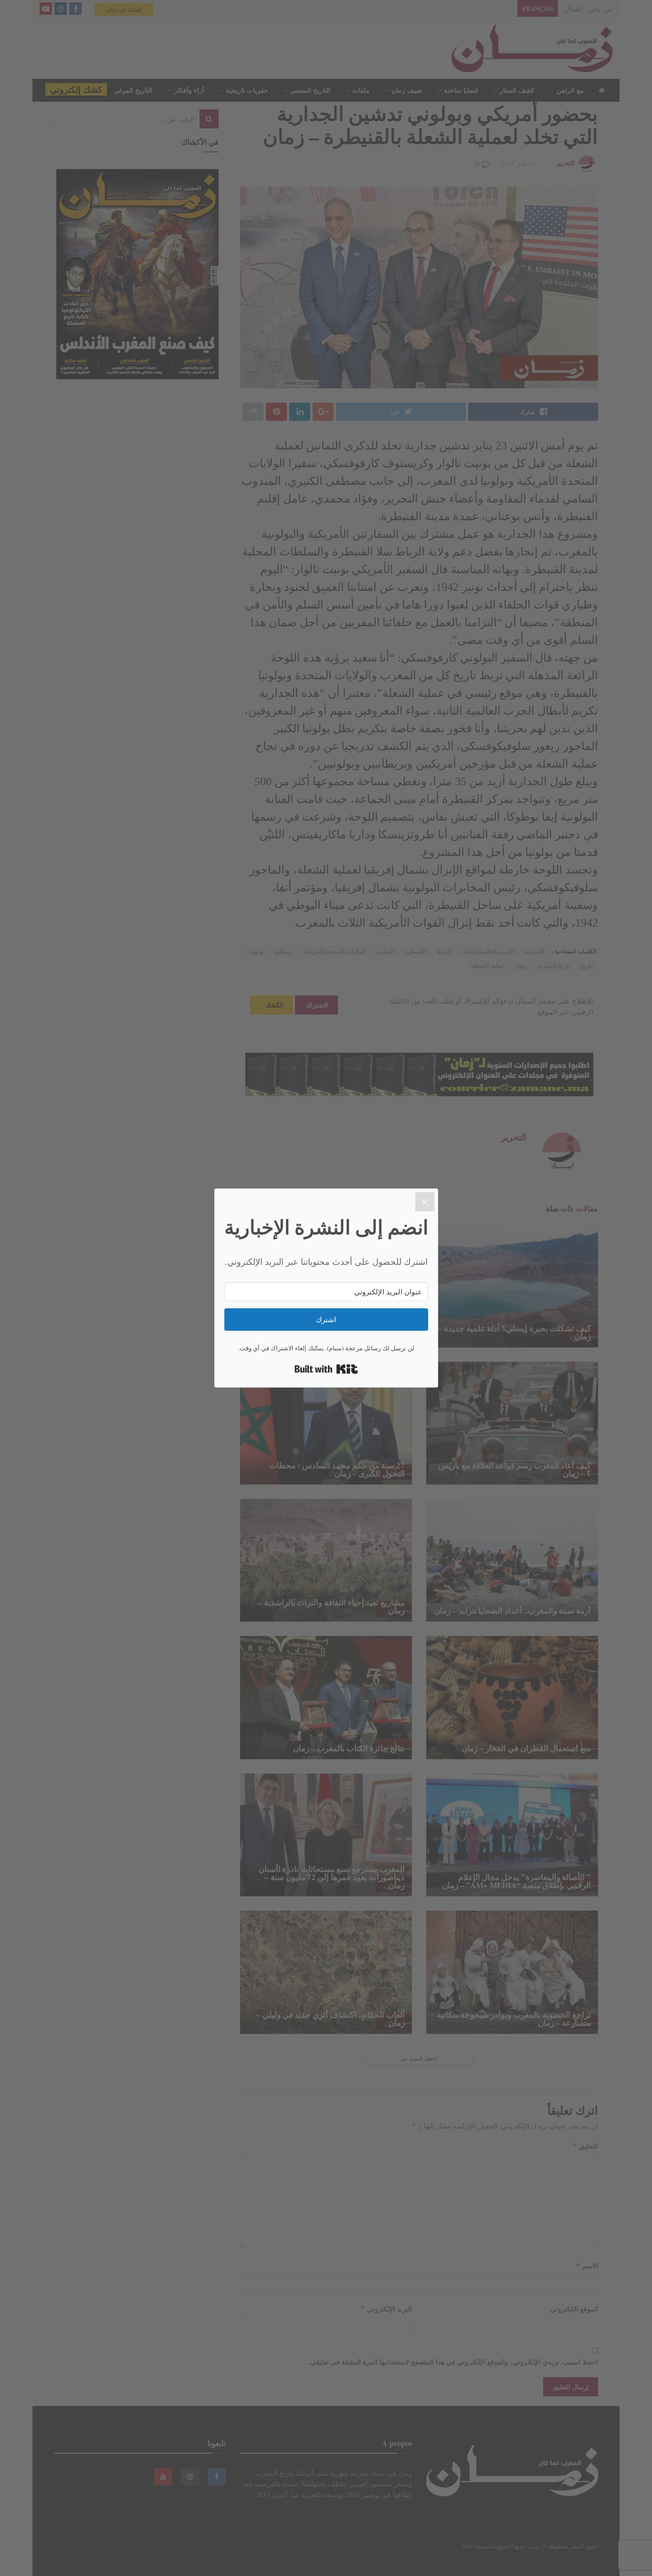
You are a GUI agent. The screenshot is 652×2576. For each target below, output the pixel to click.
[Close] (425, 1202)
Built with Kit (326, 1369)
